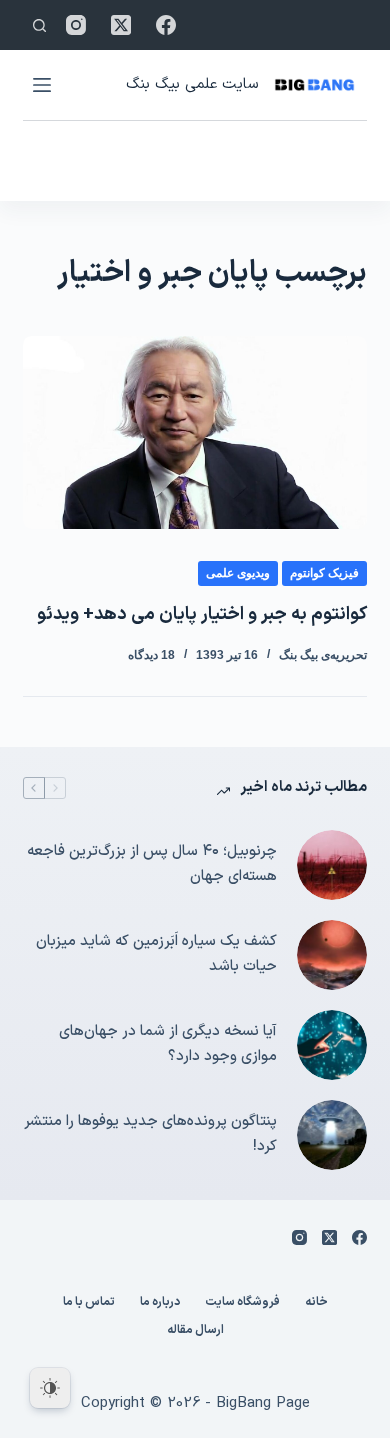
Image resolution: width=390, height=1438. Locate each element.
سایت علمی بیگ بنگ (192, 84)
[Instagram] (76, 25)
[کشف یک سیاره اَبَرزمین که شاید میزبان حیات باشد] (332, 955)
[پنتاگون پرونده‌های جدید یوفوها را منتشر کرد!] (332, 1135)
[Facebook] (166, 25)
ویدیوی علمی (238, 573)
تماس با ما (89, 1303)
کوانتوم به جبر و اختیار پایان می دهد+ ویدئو (202, 614)
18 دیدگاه (151, 655)
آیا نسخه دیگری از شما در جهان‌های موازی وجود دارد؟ (167, 1044)
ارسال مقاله (195, 1331)
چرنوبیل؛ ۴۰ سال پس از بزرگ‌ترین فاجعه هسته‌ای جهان (151, 864)
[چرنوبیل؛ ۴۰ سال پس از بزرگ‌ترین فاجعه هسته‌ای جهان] (332, 865)
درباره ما (160, 1303)
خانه (316, 1303)
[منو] (42, 85)
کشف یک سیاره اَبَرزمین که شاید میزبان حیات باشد (156, 954)
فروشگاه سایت (242, 1303)
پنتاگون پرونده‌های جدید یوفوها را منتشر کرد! (150, 1134)
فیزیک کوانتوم (324, 573)
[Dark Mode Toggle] (50, 1388)
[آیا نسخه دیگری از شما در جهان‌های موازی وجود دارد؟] (332, 1045)
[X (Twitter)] (121, 25)
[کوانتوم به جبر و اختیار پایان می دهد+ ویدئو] (194, 432)
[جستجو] (39, 25)
